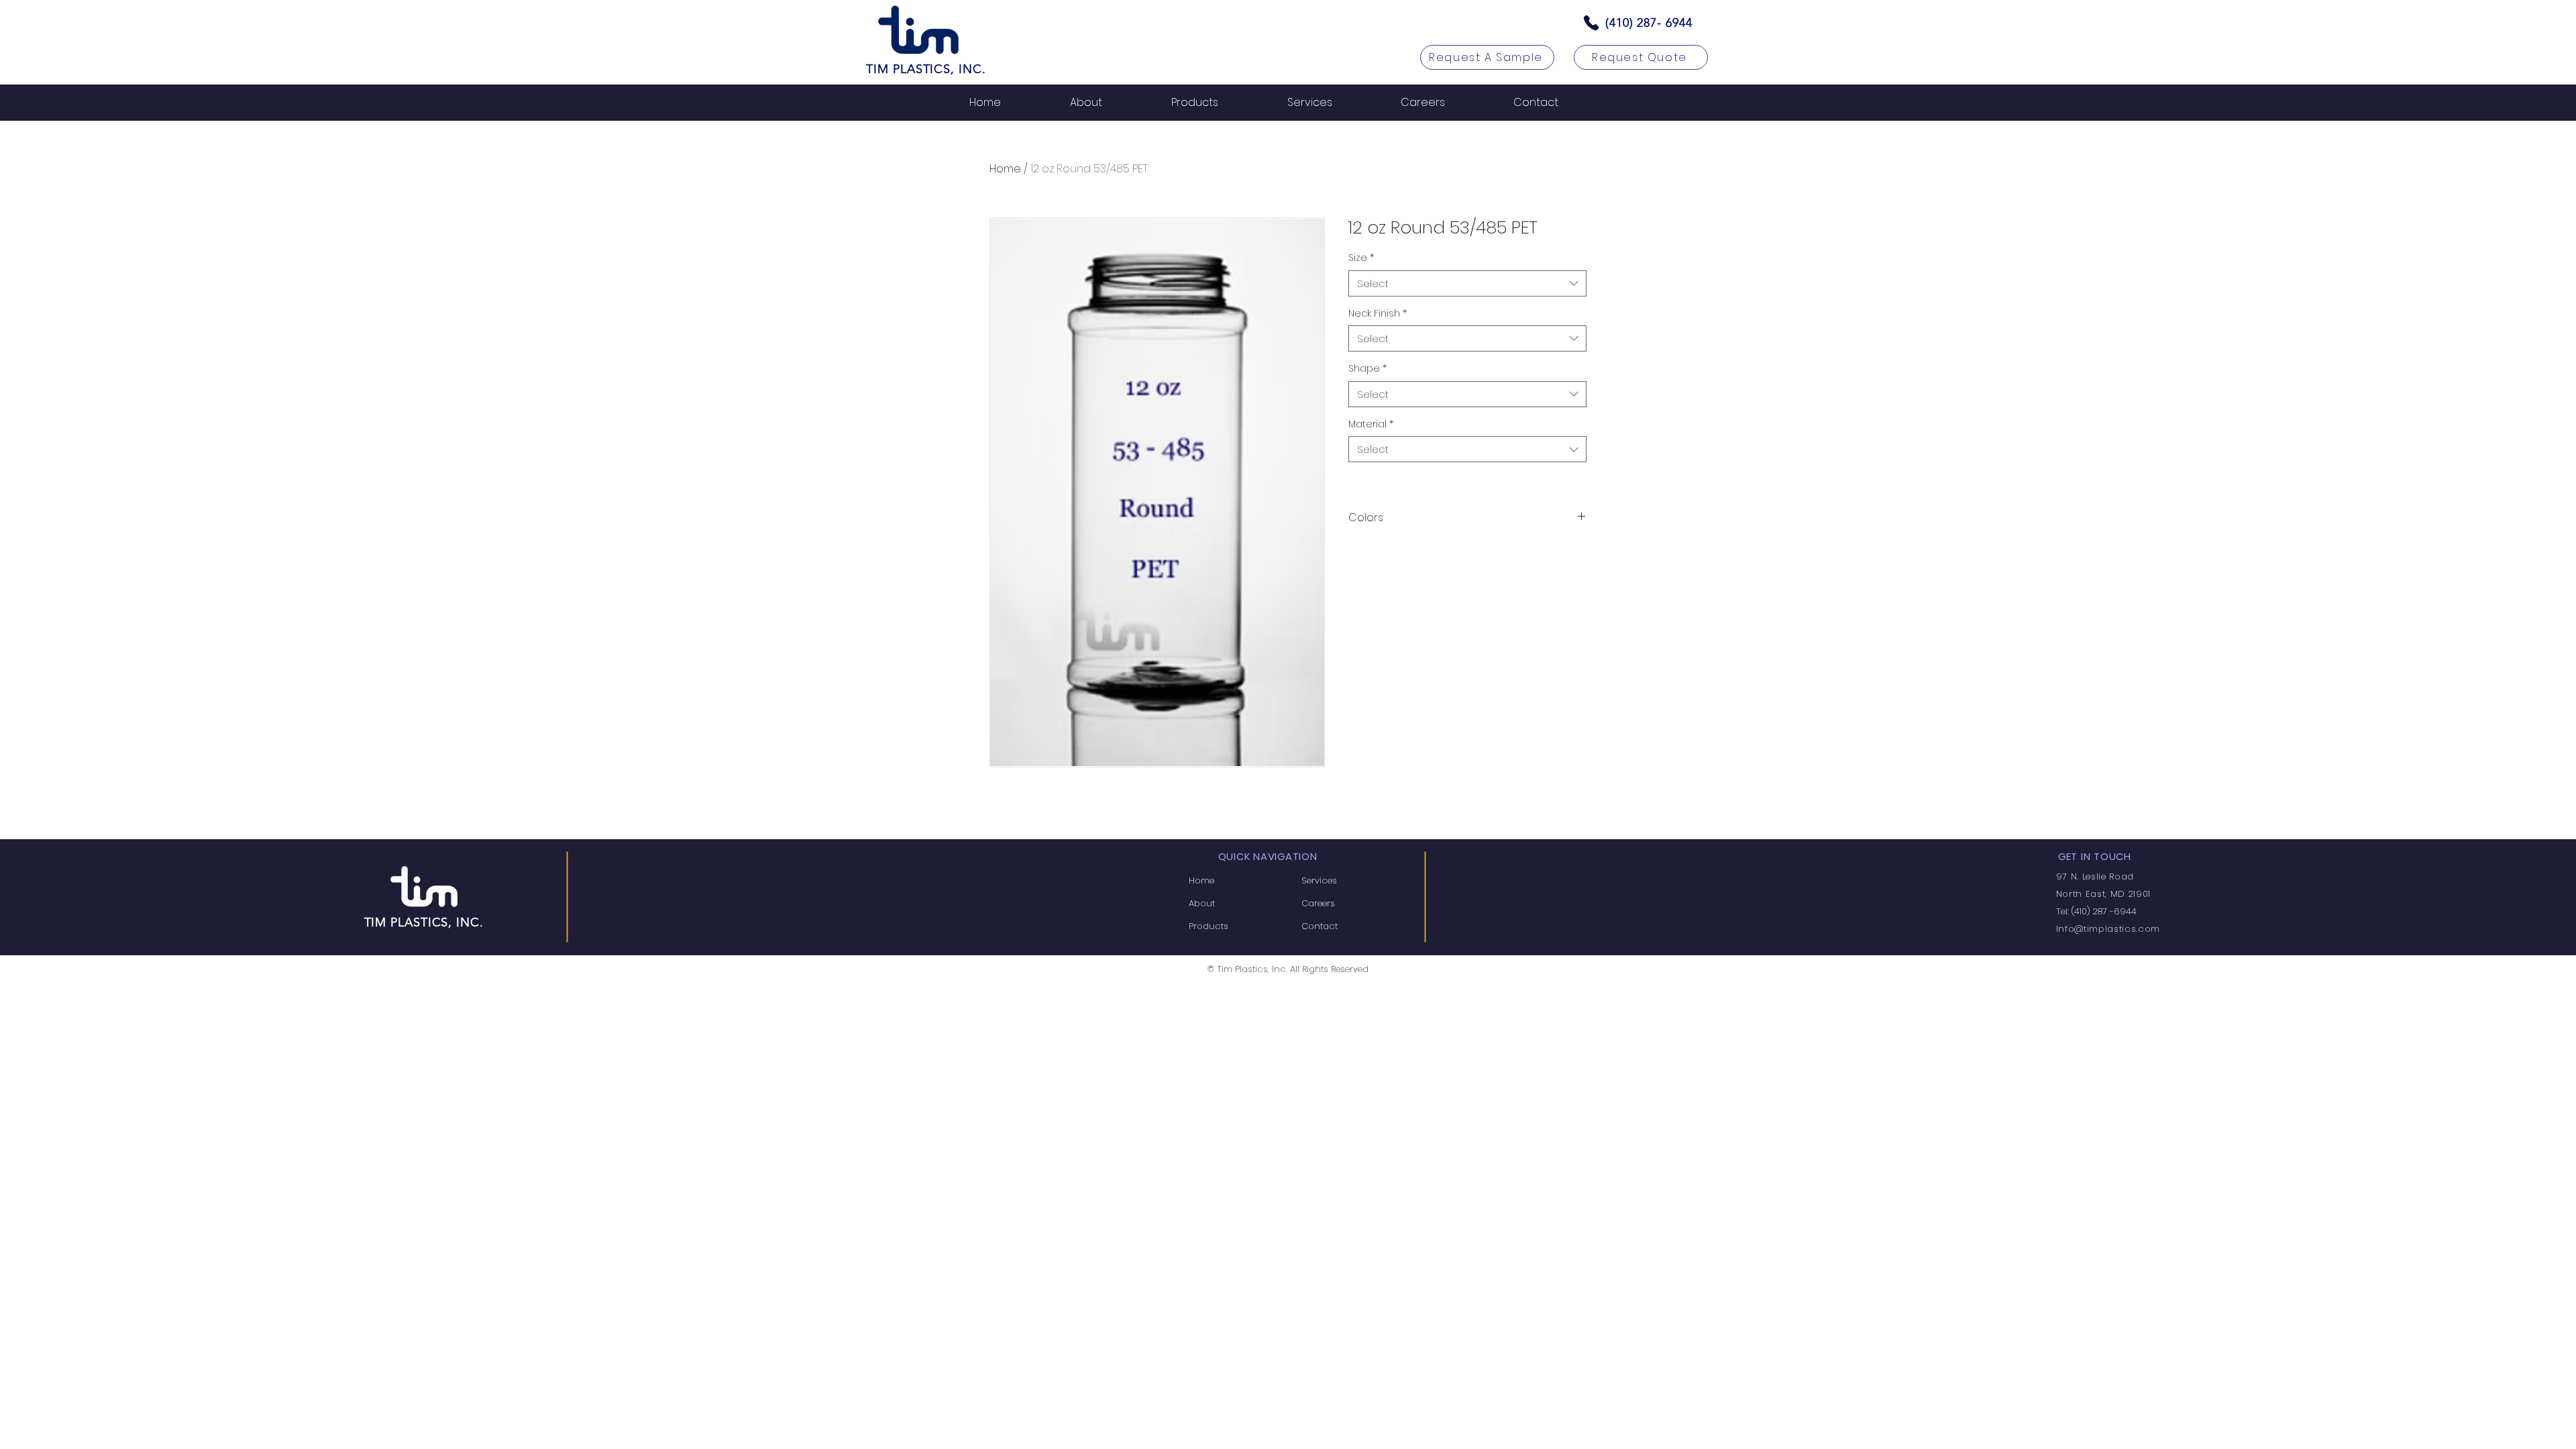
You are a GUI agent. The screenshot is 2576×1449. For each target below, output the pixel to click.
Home (1005, 169)
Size (1361, 258)
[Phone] (1591, 23)
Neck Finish (1378, 314)
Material (1371, 424)
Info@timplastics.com (2108, 929)
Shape (1367, 369)
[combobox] (1467, 283)
